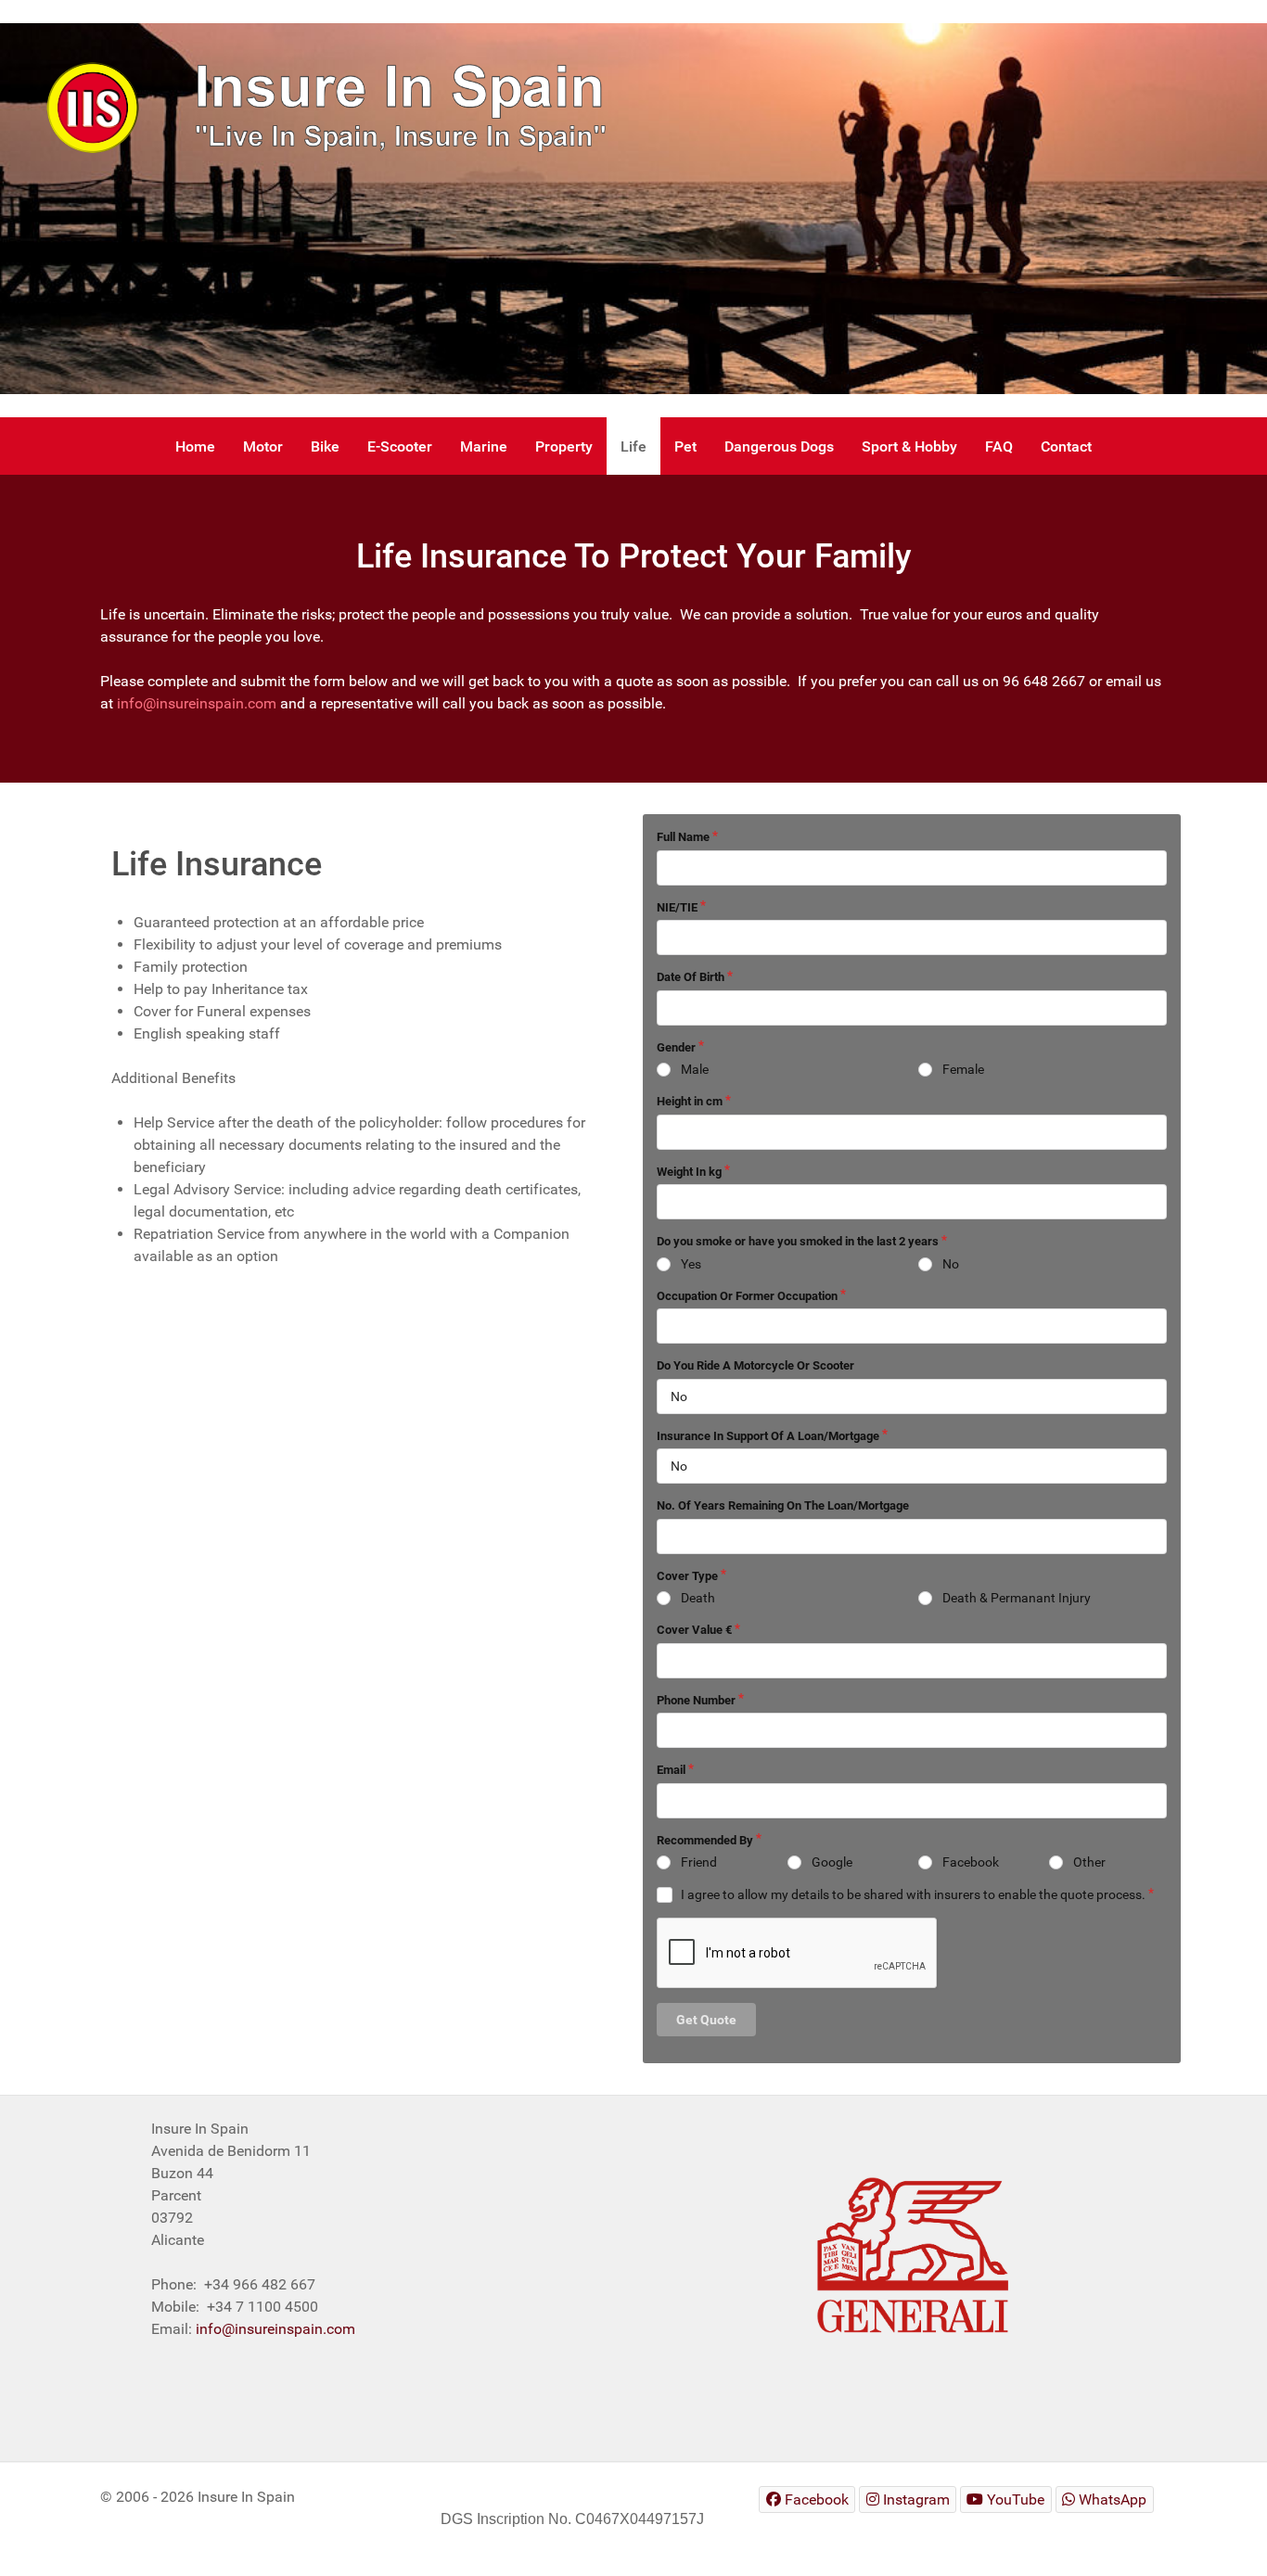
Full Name (683, 837)
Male (695, 1069)
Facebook (971, 1862)
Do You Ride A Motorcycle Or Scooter (755, 1365)
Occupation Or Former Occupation (747, 1296)
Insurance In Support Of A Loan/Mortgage (768, 1436)
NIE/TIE (677, 907)
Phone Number (696, 1700)
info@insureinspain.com (197, 703)
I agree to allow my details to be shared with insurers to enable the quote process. (913, 1894)
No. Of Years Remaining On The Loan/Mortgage (783, 1505)
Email (671, 1770)
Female (963, 1069)
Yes (691, 1264)
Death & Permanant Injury (1017, 1598)
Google (832, 1862)
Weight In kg (689, 1172)
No (951, 1264)
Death (698, 1598)
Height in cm (690, 1101)
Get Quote (706, 2020)
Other (1089, 1862)
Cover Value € (694, 1630)
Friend (699, 1862)
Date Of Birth (691, 977)
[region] (633, 209)
